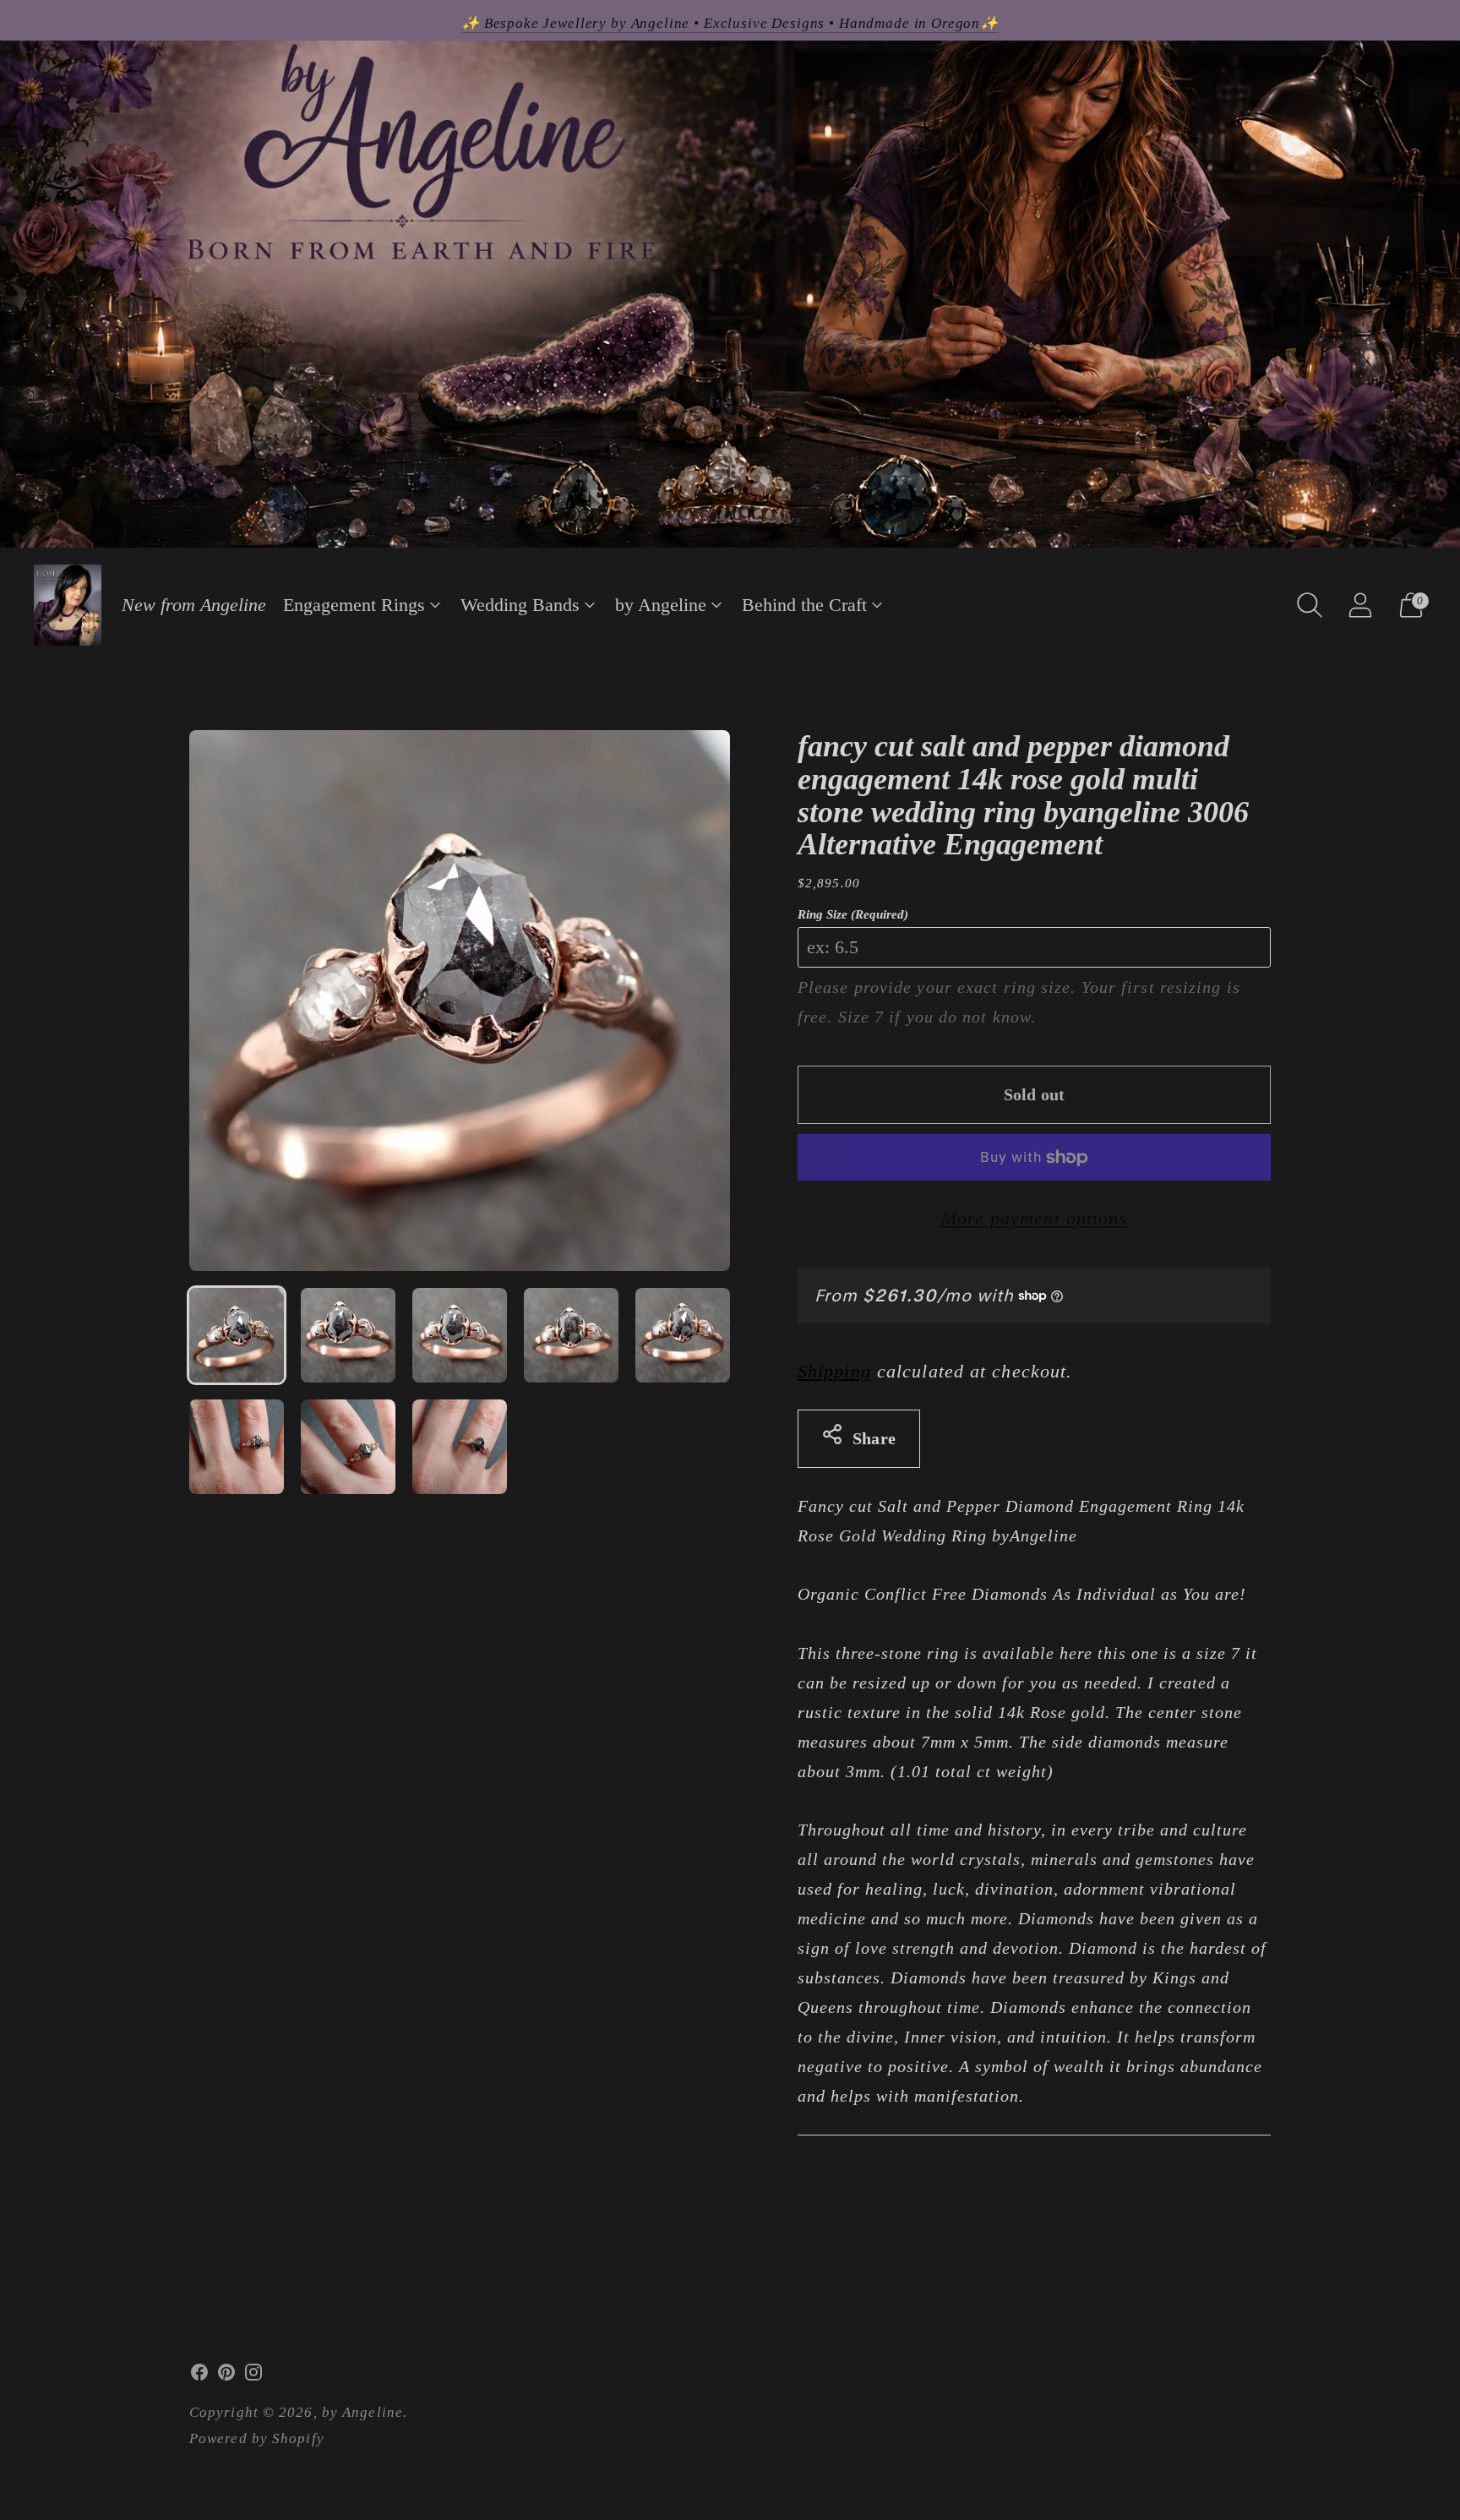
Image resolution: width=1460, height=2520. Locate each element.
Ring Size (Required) (853, 914)
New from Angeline (194, 605)
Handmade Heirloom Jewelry (730, 520)
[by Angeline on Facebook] (199, 2376)
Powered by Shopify (257, 2438)
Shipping (834, 1371)
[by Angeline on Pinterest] (226, 2376)
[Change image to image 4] (571, 1335)
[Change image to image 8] (460, 1447)
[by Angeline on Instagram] (253, 2376)
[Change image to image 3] (460, 1335)
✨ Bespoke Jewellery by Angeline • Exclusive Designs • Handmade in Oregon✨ (730, 23)
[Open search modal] (1310, 605)
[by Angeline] (68, 605)
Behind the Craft (804, 605)
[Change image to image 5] (683, 1335)
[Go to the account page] (1360, 605)
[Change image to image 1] (237, 1335)
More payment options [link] (1035, 1218)
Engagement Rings (354, 605)
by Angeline (661, 605)
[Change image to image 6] (237, 1447)
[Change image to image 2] (348, 1335)
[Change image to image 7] (348, 1447)
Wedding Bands (520, 605)
